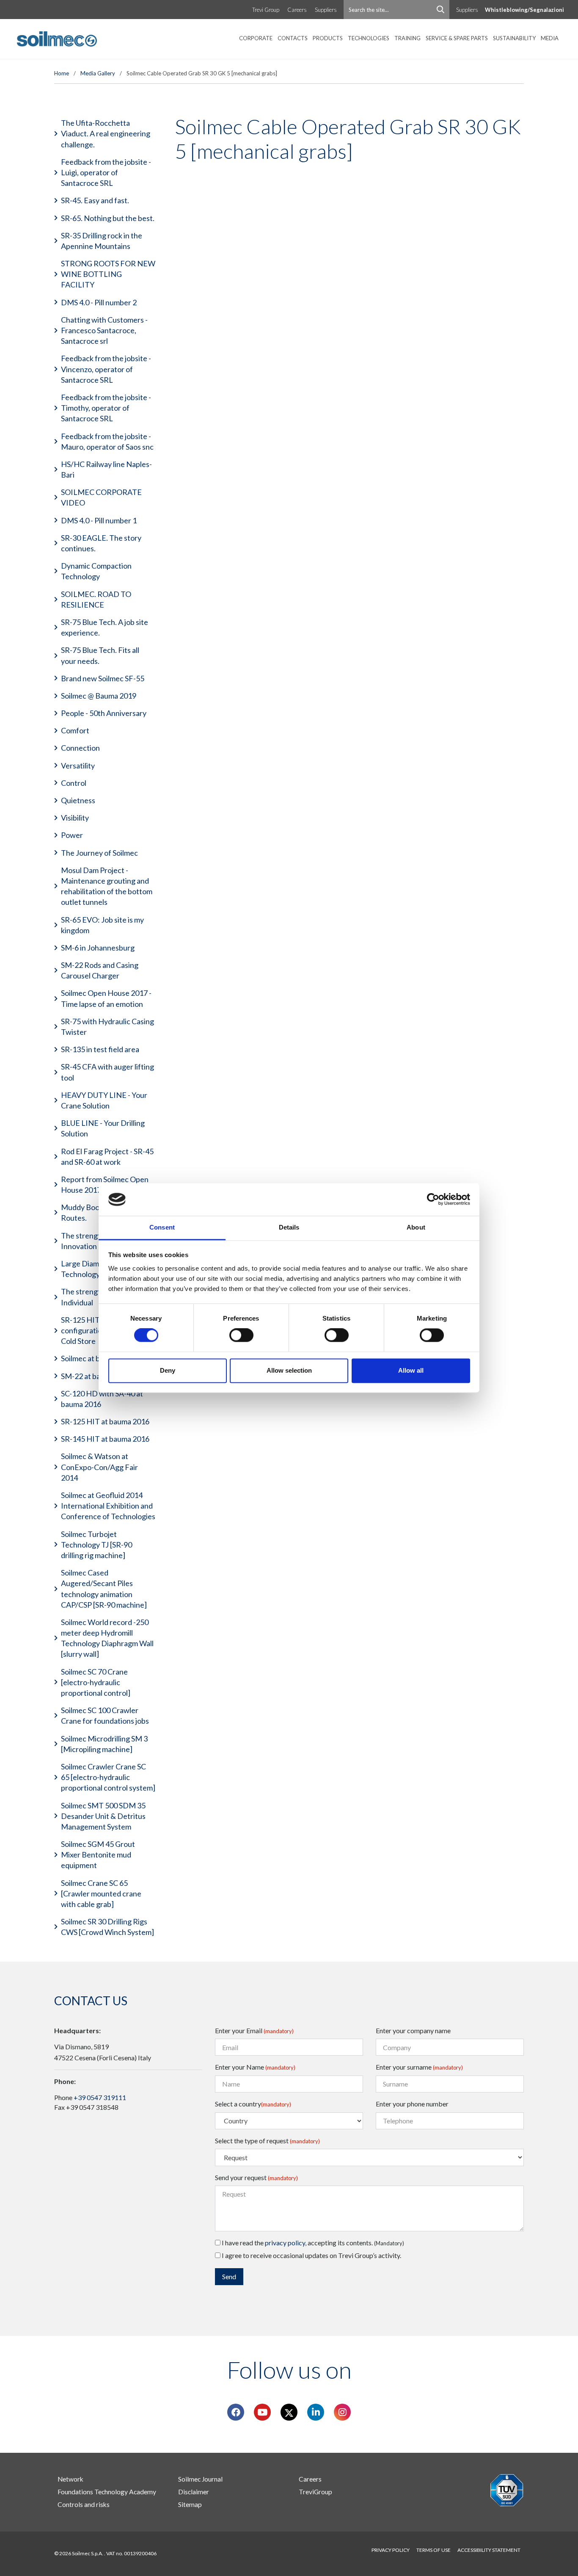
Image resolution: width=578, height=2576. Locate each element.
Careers (297, 10)
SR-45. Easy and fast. (95, 200)
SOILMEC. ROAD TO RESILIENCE (96, 599)
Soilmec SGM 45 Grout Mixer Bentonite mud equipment (98, 1855)
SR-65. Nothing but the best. (108, 218)
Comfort (75, 730)
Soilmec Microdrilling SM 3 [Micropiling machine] (104, 1744)
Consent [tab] (162, 1227)
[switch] (241, 1335)
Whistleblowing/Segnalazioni (524, 10)
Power (72, 835)
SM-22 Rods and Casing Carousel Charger (100, 970)
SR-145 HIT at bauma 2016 (105, 1439)
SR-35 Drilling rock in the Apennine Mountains (102, 241)
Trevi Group (266, 10)
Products (328, 38)
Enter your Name (255, 2067)
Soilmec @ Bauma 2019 (99, 696)
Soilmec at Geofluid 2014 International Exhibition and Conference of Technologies (108, 1506)
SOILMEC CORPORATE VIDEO (101, 497)
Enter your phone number (412, 2104)
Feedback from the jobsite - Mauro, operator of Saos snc (107, 441)
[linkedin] (316, 2412)
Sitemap (190, 2504)
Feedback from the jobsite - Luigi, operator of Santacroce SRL (106, 172)
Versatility (78, 766)
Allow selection (289, 1370)
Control (74, 783)
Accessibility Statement (489, 2550)
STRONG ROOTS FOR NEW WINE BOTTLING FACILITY (108, 274)
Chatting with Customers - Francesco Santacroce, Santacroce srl (104, 330)
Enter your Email (254, 2030)
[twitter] (289, 2412)
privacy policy (285, 2243)
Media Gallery (98, 73)
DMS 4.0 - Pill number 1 (99, 520)
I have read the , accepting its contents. (312, 2243)
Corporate (256, 38)
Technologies (369, 38)
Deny (168, 1370)
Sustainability (514, 38)
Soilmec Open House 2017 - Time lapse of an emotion (106, 998)
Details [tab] (289, 1227)
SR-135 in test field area (100, 1049)
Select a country (253, 2104)
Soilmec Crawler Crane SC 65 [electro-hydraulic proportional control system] (108, 1777)
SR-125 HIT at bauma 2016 (105, 1421)
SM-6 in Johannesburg (98, 948)
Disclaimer (194, 2492)
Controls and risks (84, 2504)
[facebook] (236, 2412)
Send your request (256, 2177)
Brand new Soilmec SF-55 (103, 678)
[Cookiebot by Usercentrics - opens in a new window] (433, 1200)
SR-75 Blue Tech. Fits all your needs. (100, 655)
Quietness (78, 800)
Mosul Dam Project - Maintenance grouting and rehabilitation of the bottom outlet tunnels (107, 886)
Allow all (411, 1370)
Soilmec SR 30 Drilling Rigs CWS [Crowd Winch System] (107, 1927)
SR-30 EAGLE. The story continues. (101, 543)
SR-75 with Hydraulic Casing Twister (107, 1027)
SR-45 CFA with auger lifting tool (107, 1072)
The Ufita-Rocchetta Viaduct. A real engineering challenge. (106, 133)
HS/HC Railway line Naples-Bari (106, 469)
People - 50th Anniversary (104, 713)
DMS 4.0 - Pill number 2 (99, 302)
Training (407, 38)
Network (70, 2479)
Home (62, 73)
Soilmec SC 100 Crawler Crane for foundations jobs (105, 1715)
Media (550, 38)
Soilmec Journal (200, 2479)
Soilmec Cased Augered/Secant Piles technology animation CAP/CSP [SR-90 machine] (104, 1589)
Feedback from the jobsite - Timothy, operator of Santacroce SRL (106, 408)
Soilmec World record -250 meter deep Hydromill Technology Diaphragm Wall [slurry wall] (107, 1638)
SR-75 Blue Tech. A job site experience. (105, 627)
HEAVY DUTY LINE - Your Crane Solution (104, 1100)
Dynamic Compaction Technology (96, 571)
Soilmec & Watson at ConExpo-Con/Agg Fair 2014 (99, 1467)
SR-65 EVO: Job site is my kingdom (102, 925)
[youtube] (262, 2412)
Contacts (293, 38)
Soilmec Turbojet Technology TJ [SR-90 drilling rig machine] (96, 1545)
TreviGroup (315, 2492)
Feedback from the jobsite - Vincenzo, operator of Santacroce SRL (106, 369)
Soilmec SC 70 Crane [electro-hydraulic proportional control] (96, 1682)
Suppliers (326, 10)
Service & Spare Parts (457, 38)
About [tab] (416, 1227)
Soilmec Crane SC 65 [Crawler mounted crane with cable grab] (101, 1893)
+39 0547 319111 (100, 2097)
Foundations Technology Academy (107, 2492)
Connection (80, 748)
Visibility (75, 818)
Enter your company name (413, 2030)
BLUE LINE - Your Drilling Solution (103, 1128)
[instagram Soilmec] (343, 2412)
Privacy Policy (391, 2550)
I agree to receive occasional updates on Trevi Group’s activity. (311, 2255)
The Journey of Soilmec (99, 853)
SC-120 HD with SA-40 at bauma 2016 (102, 1399)
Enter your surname (419, 2067)
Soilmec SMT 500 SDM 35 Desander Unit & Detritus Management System (103, 1816)
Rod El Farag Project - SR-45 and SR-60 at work (107, 1157)
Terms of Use (433, 2550)
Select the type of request (267, 2141)
